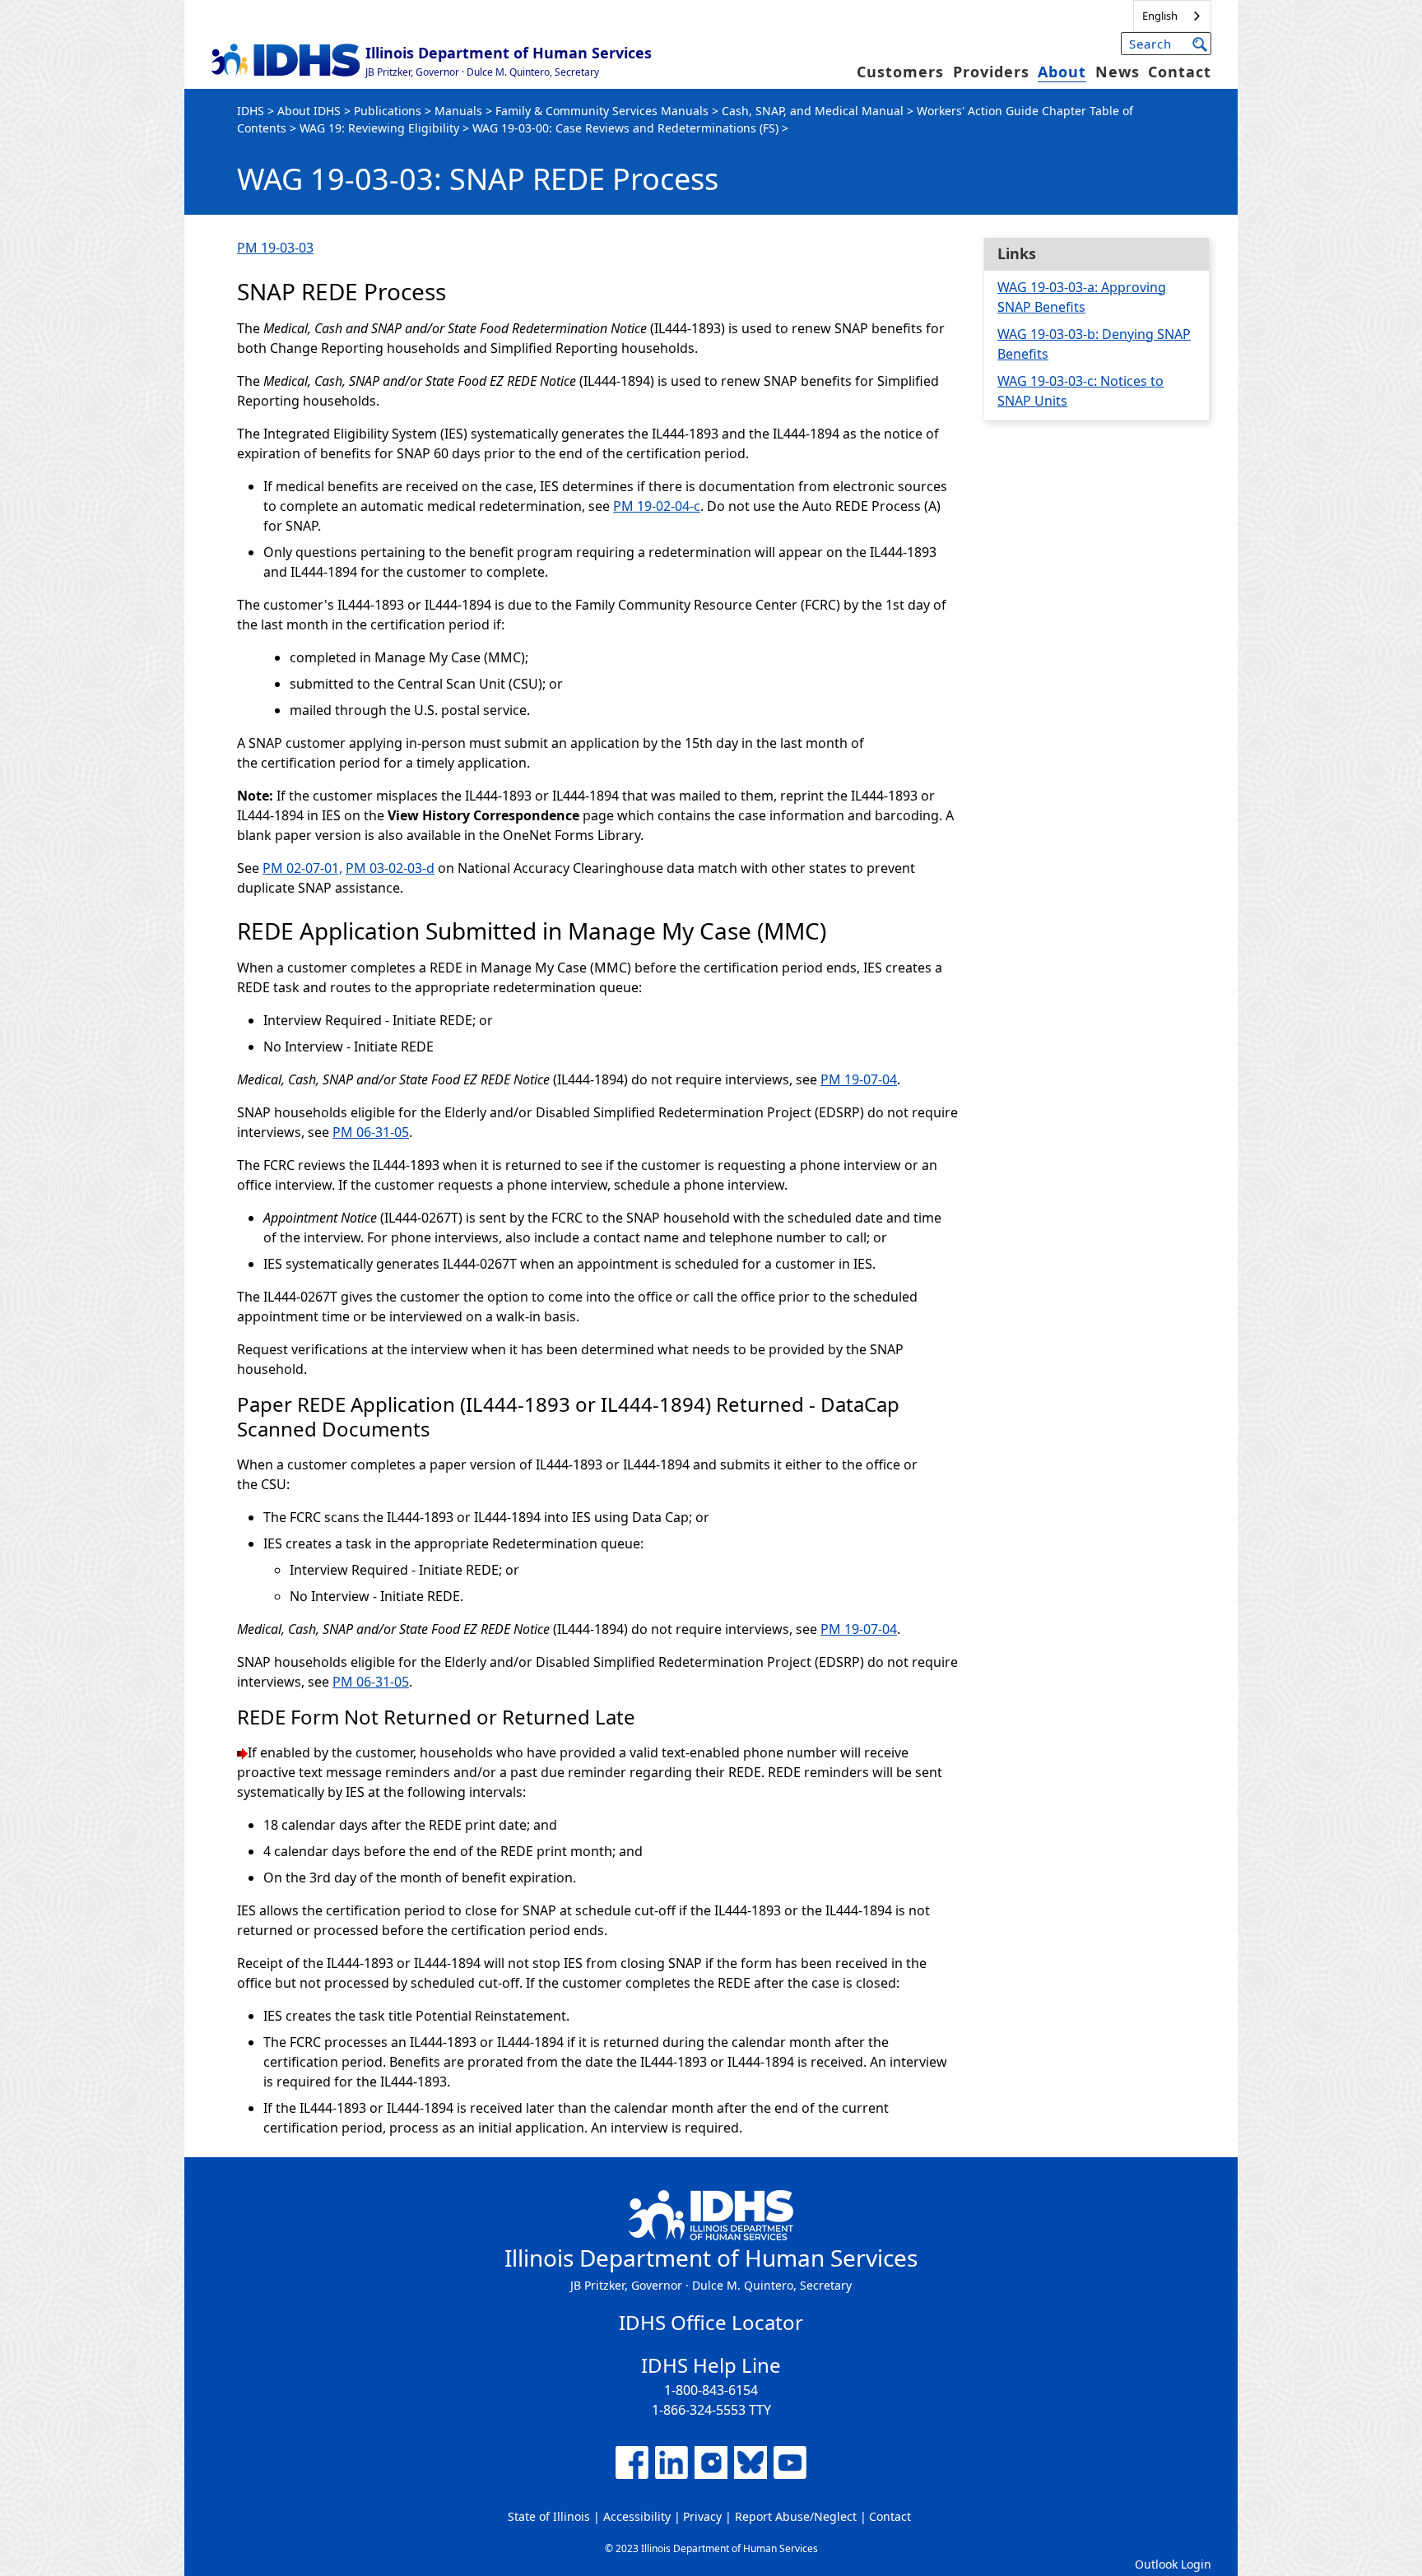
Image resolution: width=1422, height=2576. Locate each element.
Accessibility (637, 2516)
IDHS (251, 111)
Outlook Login (1173, 2564)
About (1062, 72)
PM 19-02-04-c (657, 506)
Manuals (458, 111)
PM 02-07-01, (302, 868)
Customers (900, 72)
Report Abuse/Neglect (796, 2516)
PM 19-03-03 (275, 248)
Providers (991, 72)
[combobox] (1172, 16)
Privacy (702, 2516)
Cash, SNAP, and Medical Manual (813, 111)
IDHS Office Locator (711, 2322)
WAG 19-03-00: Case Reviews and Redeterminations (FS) (625, 128)
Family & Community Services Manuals (602, 111)
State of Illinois (549, 2516)
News (1118, 72)
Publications (388, 111)
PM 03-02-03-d (390, 868)
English (1160, 16)
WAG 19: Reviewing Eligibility (379, 128)
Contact (1180, 72)
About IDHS (309, 111)
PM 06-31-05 (371, 1132)
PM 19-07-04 (859, 1079)
